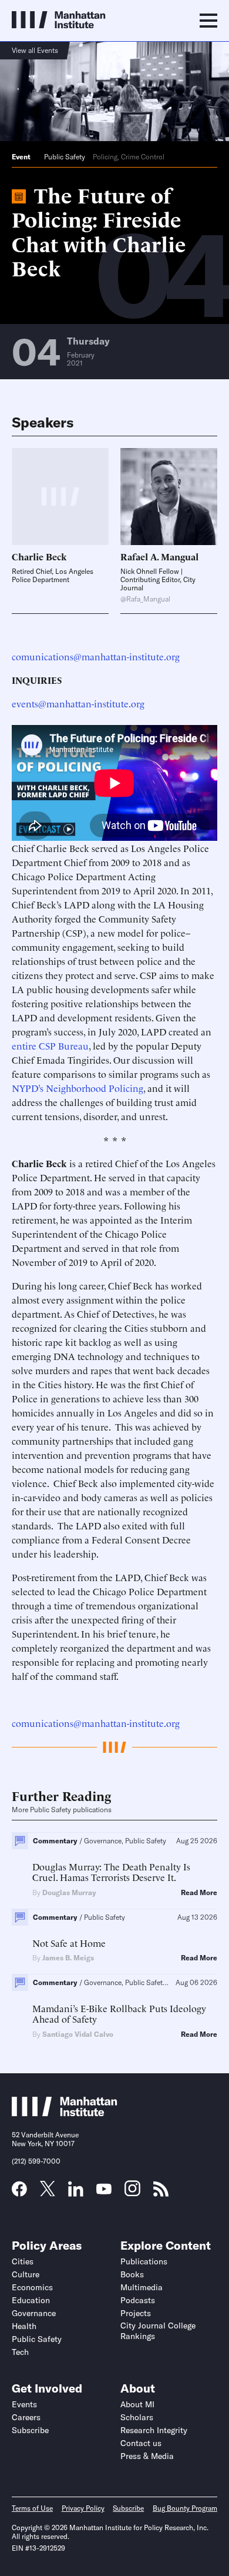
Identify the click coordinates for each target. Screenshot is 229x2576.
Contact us (141, 2443)
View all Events (35, 50)
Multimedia (142, 2287)
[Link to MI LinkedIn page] (76, 2193)
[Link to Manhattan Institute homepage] (65, 2113)
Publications (144, 2261)
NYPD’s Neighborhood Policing (78, 1088)
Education (31, 2300)
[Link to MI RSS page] (161, 2193)
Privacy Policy (83, 2508)
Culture (26, 2274)
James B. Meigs (68, 1958)
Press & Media (147, 2456)
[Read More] (169, 497)
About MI (137, 2404)
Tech (20, 2352)
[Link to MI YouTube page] (104, 2190)
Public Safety (65, 157)
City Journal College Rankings (158, 2331)
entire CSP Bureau (50, 1045)
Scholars (137, 2417)
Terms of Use (32, 2508)
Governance (34, 2313)
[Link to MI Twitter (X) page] (48, 2192)
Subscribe (30, 2430)
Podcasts (138, 2300)
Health (24, 2326)
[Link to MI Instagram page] (132, 2193)
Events (24, 2404)
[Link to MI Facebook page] (19, 2193)
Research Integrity (154, 2430)
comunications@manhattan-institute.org (96, 656)
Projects (136, 2313)
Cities (23, 2261)
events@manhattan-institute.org (78, 703)
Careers (26, 2417)
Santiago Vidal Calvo (78, 2034)
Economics (32, 2287)
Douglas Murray (69, 1892)
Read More (199, 1893)
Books (132, 2274)
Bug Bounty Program (185, 2508)
